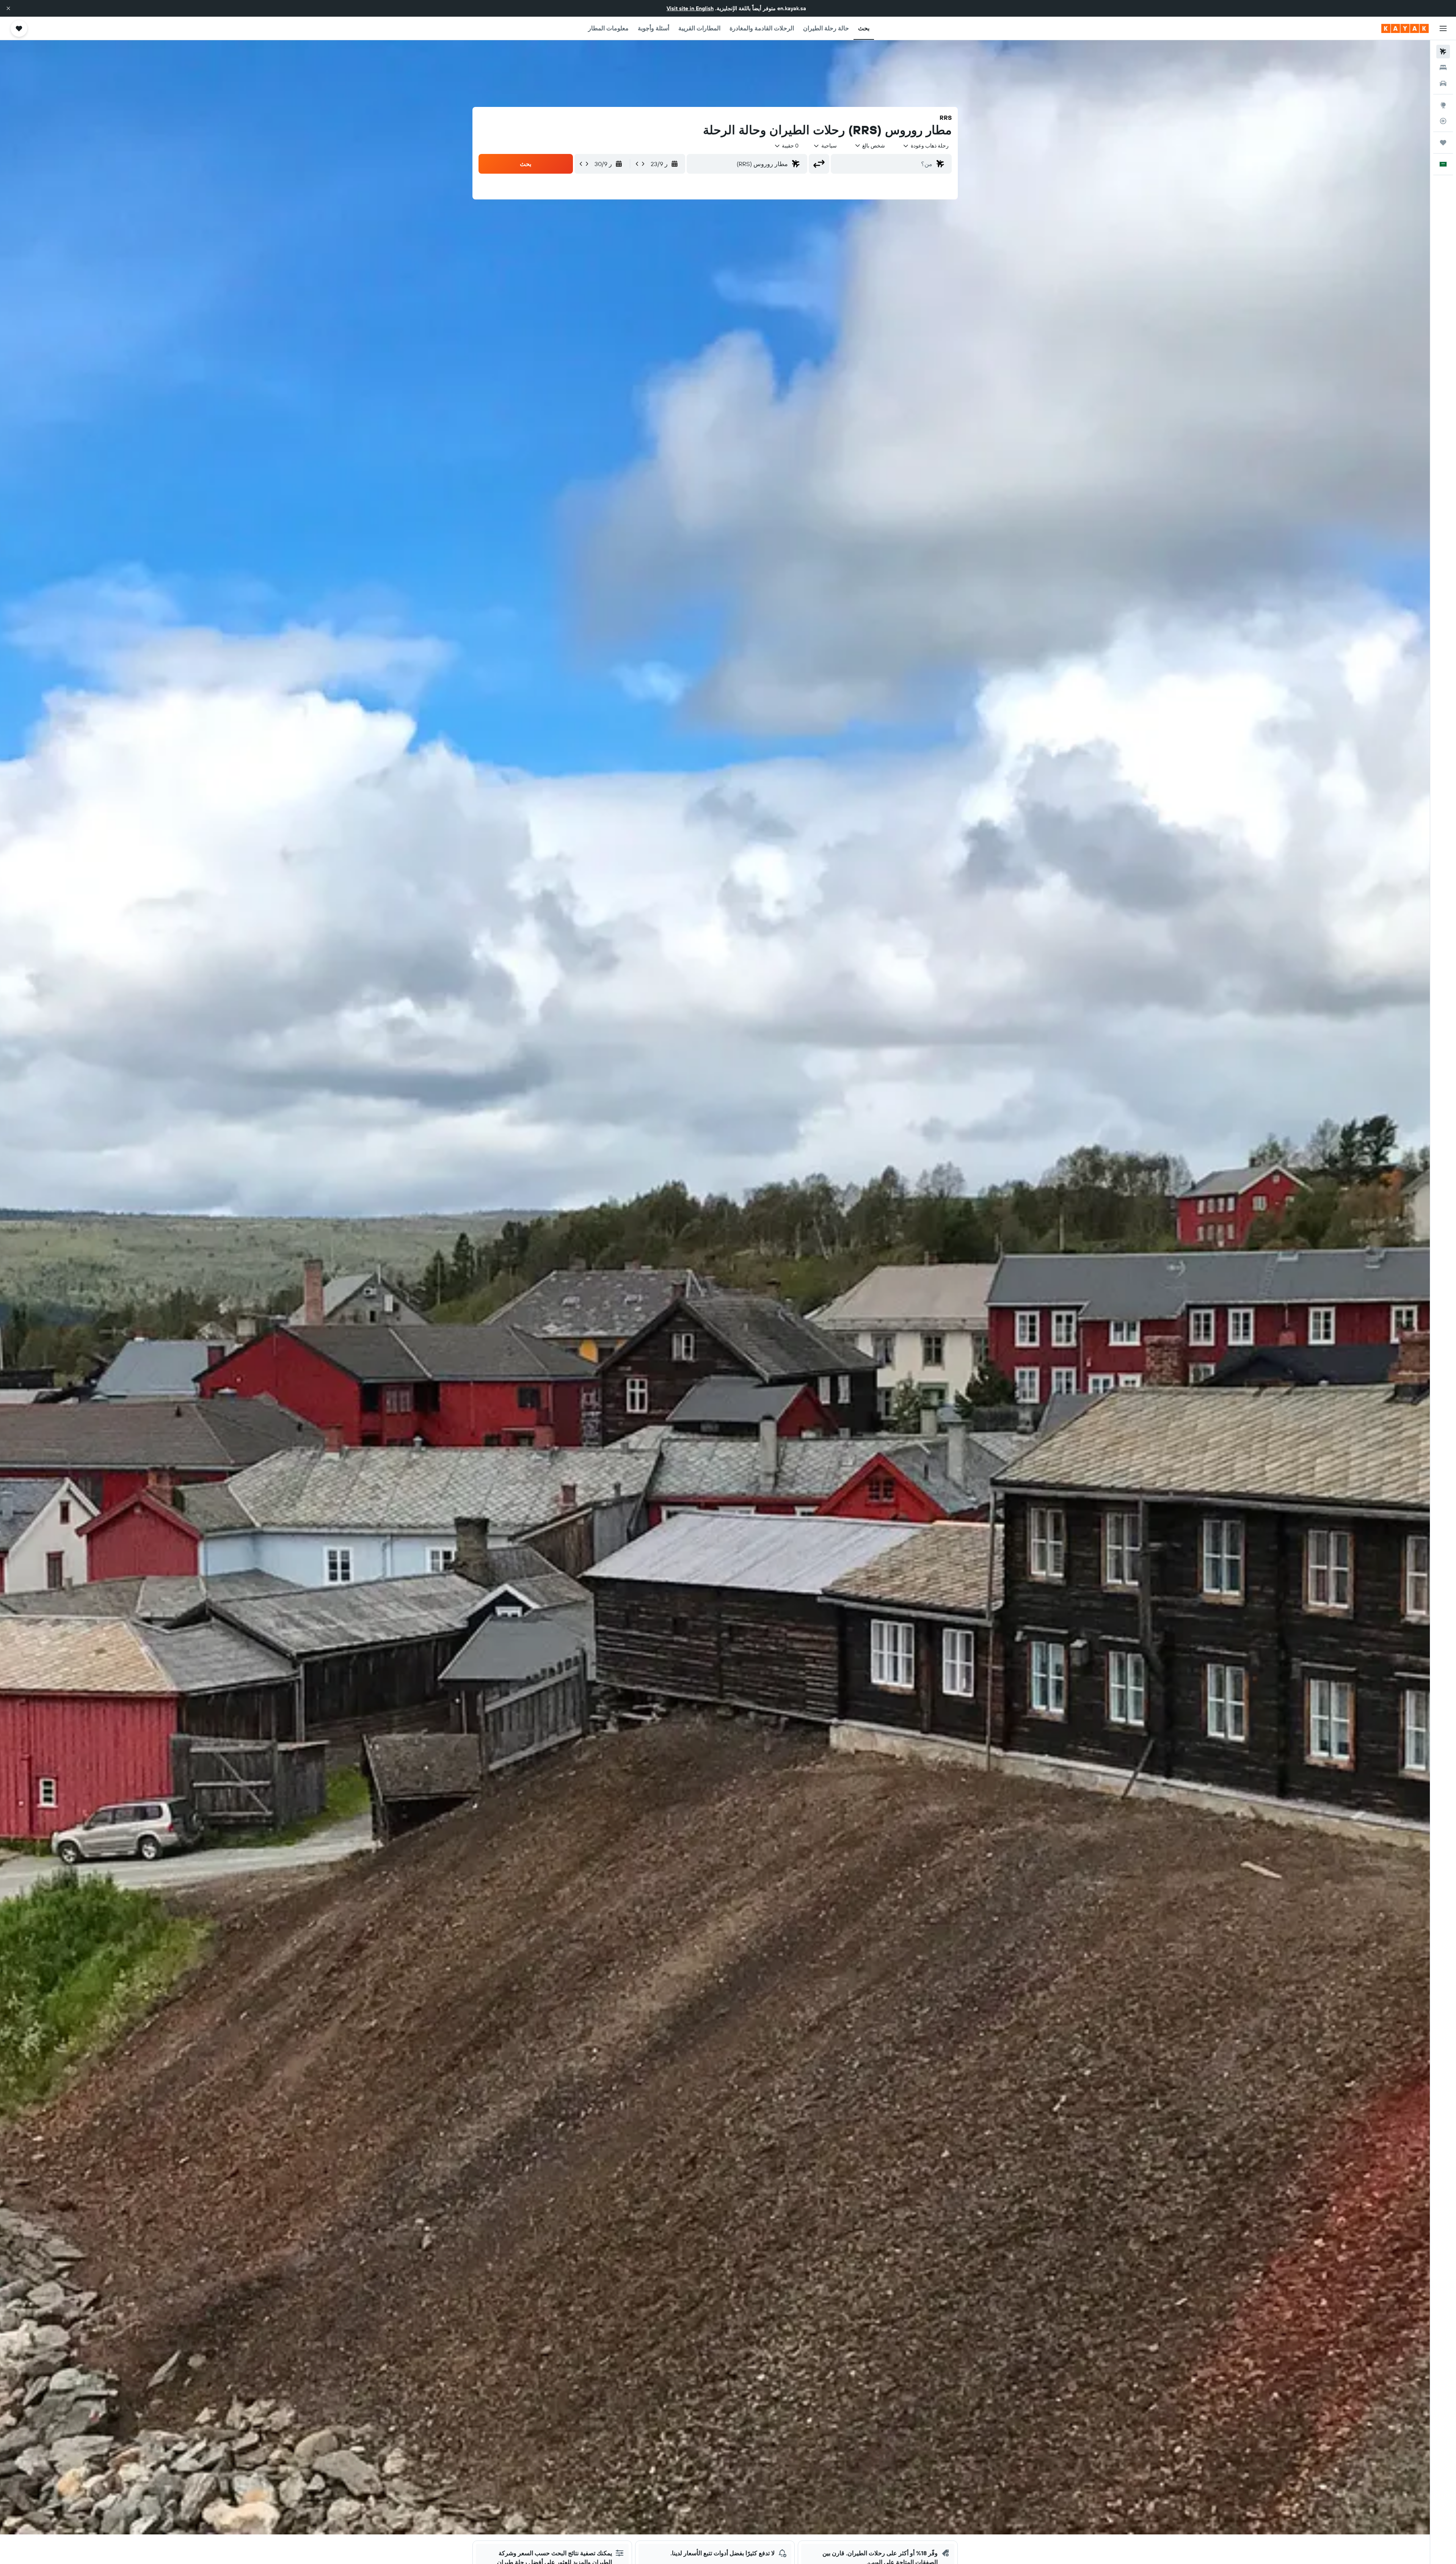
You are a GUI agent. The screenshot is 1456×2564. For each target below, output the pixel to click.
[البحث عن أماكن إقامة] (1443, 67)
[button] (8, 8)
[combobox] (926, 146)
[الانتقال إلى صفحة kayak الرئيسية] (1405, 28)
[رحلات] (1443, 143)
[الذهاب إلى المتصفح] (1443, 105)
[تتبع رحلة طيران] (1443, 121)
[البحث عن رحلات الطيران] (1443, 52)
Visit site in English (690, 8)
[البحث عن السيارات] (1443, 83)
